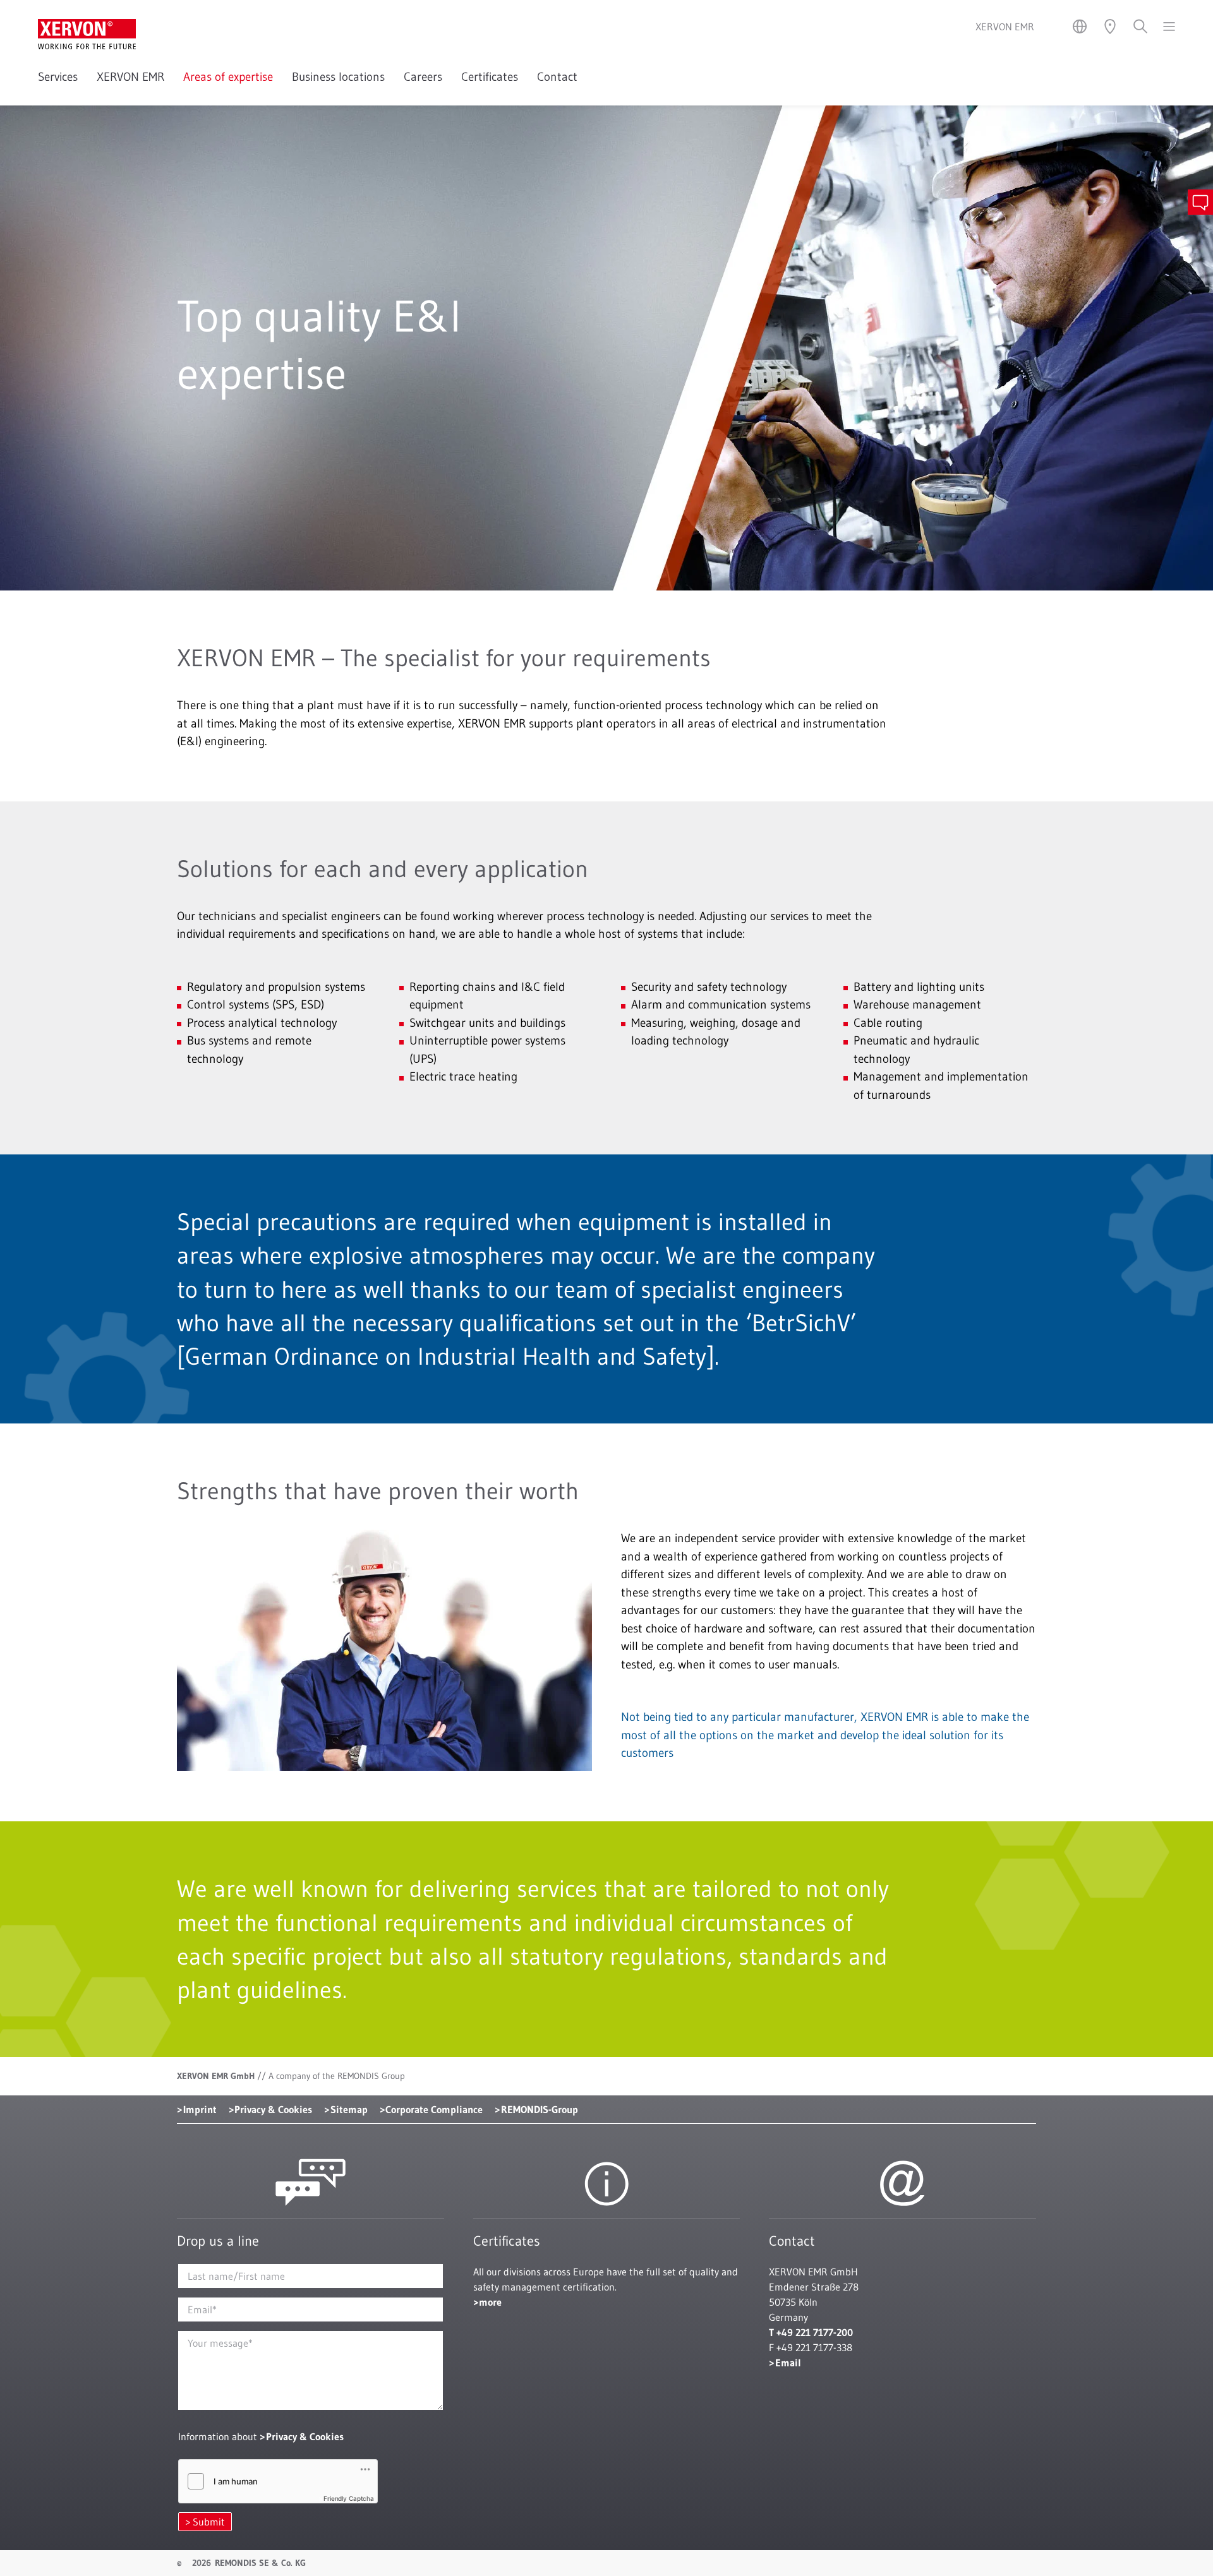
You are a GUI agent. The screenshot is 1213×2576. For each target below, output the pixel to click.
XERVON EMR (130, 77)
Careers (423, 77)
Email (788, 2363)
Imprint (200, 2109)
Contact (557, 77)
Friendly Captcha (349, 2498)
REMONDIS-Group (540, 2109)
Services (58, 77)
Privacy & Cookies (273, 2109)
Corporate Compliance (434, 2109)
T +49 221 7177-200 (811, 2332)
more (490, 2302)
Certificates (490, 77)
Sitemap (349, 2109)
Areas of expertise (228, 77)
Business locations (338, 77)
